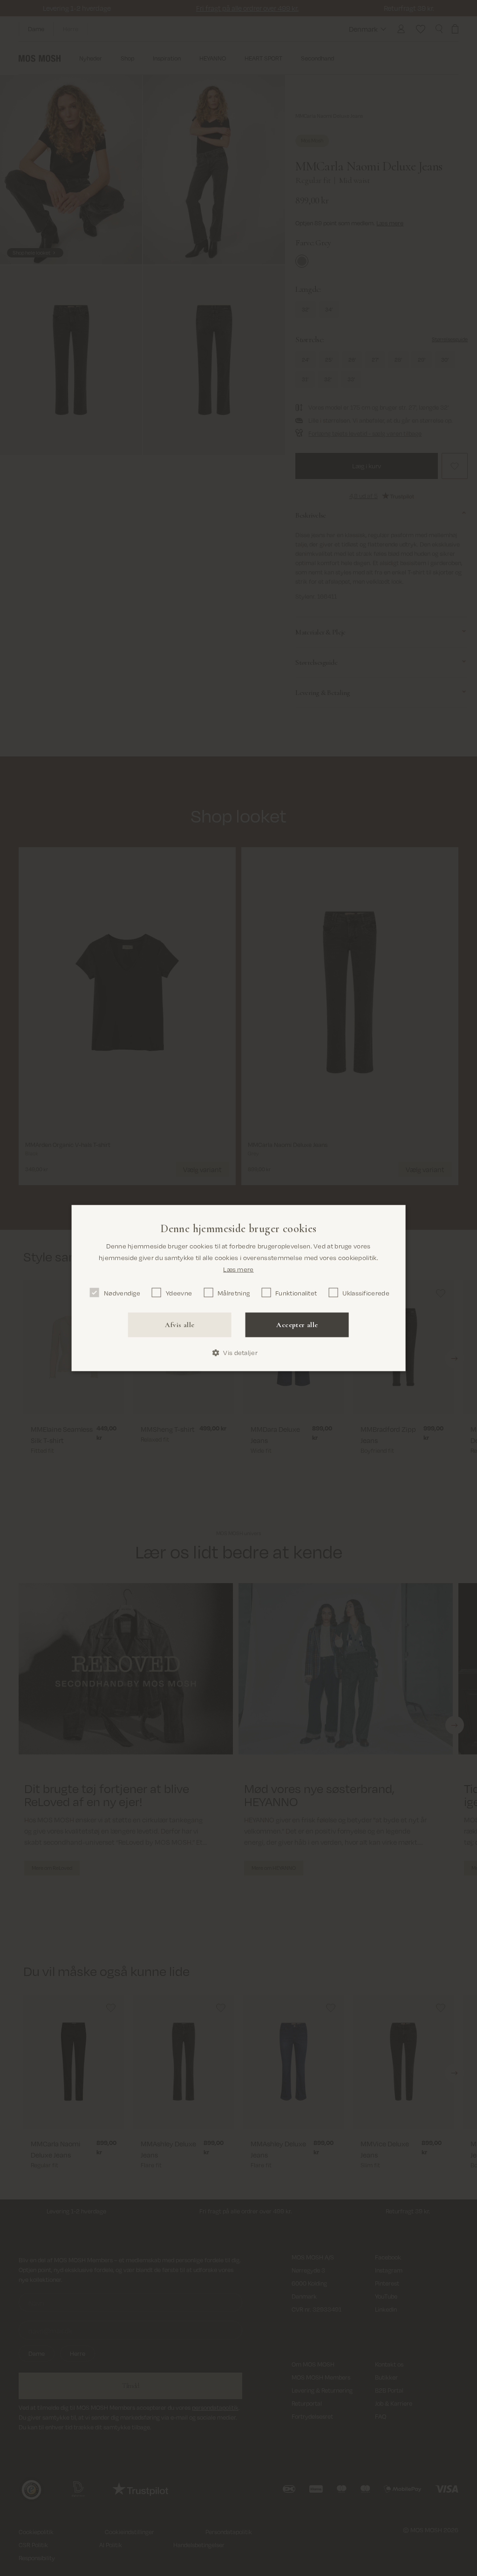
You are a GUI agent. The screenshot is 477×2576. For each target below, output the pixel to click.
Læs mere (238, 1269)
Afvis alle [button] (180, 1325)
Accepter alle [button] (297, 1325)
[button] (238, 1353)
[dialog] (239, 1288)
